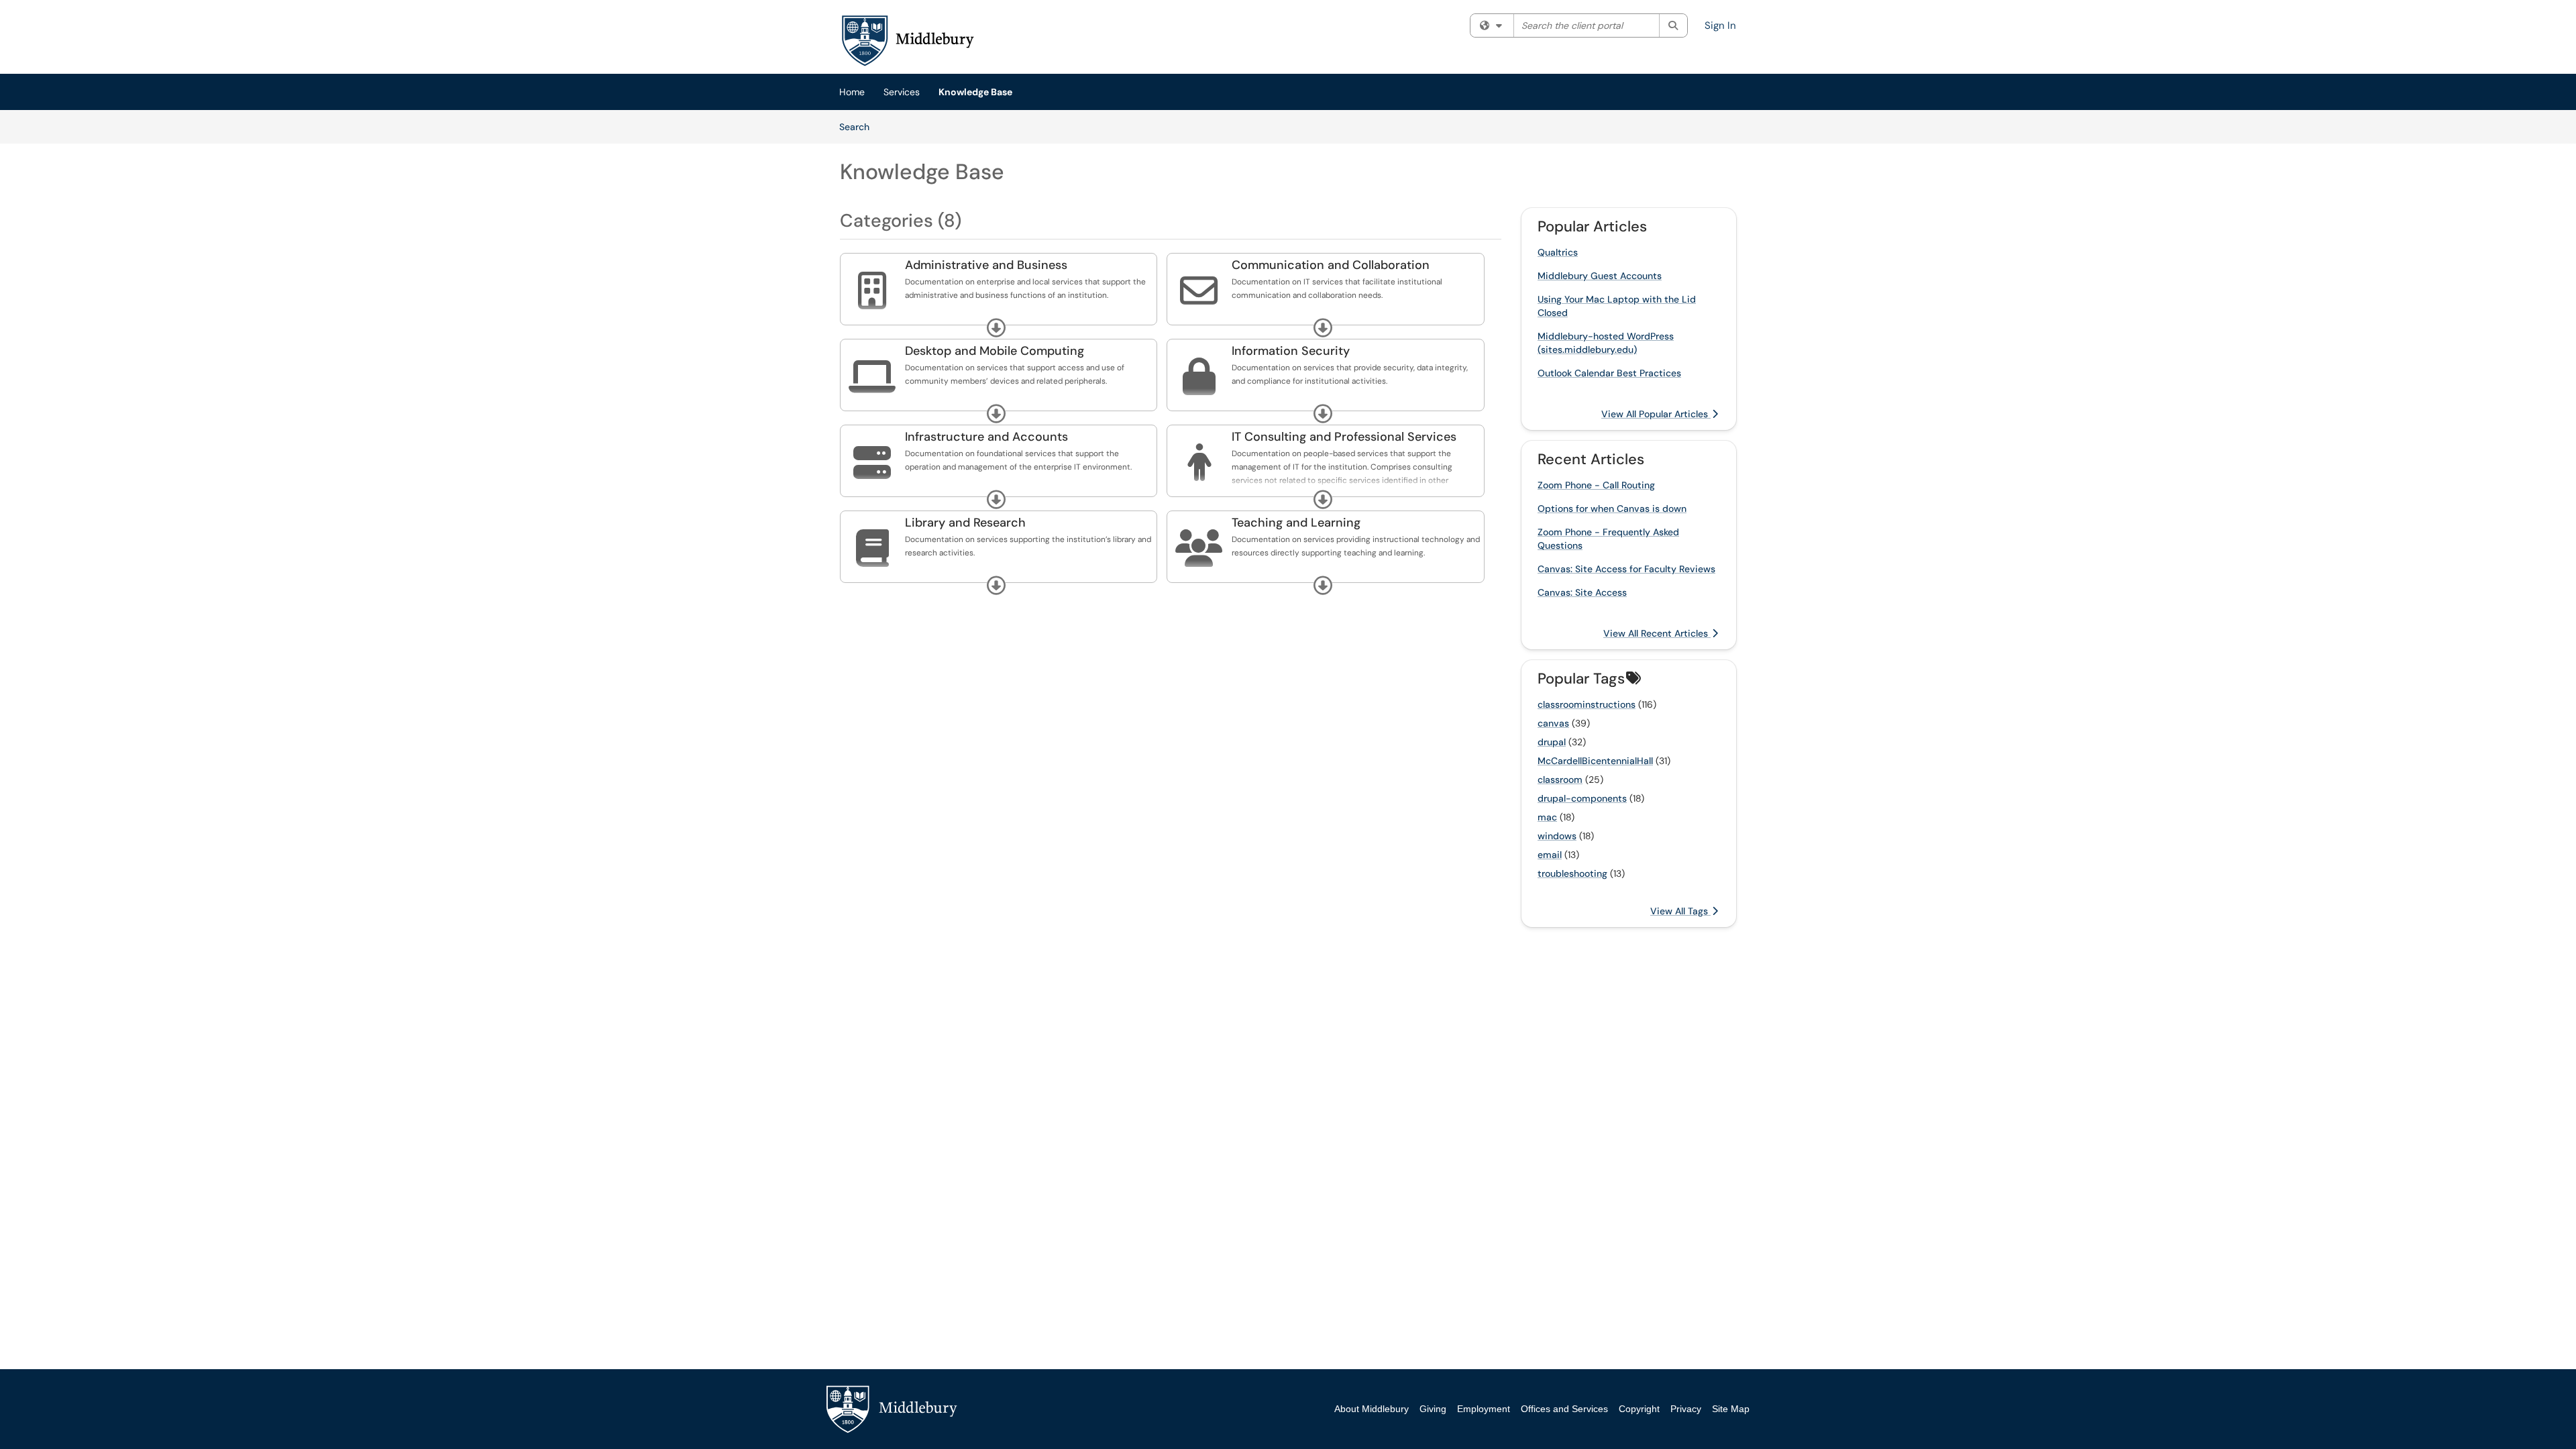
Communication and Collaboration (1331, 265)
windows (1557, 836)
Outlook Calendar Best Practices (1609, 373)
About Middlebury (1372, 1409)
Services (902, 92)
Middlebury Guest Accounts (1600, 276)
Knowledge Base (975, 92)
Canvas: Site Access (1582, 592)
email (1550, 855)
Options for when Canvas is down (1612, 508)
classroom (1560, 780)
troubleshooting (1572, 873)
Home (852, 92)
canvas (1553, 723)
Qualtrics (1558, 252)
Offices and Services (1564, 1409)
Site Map (1731, 1409)
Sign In (1720, 25)
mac (1547, 817)
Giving (1433, 1409)
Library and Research (965, 523)
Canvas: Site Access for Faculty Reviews (1626, 569)
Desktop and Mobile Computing (995, 351)
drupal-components (1582, 798)
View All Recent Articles (1657, 633)
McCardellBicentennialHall (1595, 761)
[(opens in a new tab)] (907, 40)
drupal (1552, 742)
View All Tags (1680, 911)
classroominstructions (1587, 704)
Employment (1484, 1409)
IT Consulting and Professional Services (1344, 437)
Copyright (1639, 1409)
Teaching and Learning (1296, 523)
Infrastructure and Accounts (986, 437)
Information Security (1291, 351)
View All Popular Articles (1656, 414)
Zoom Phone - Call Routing (1596, 485)
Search (859, 126)
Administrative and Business (986, 265)
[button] (996, 328)
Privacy (1686, 1409)
